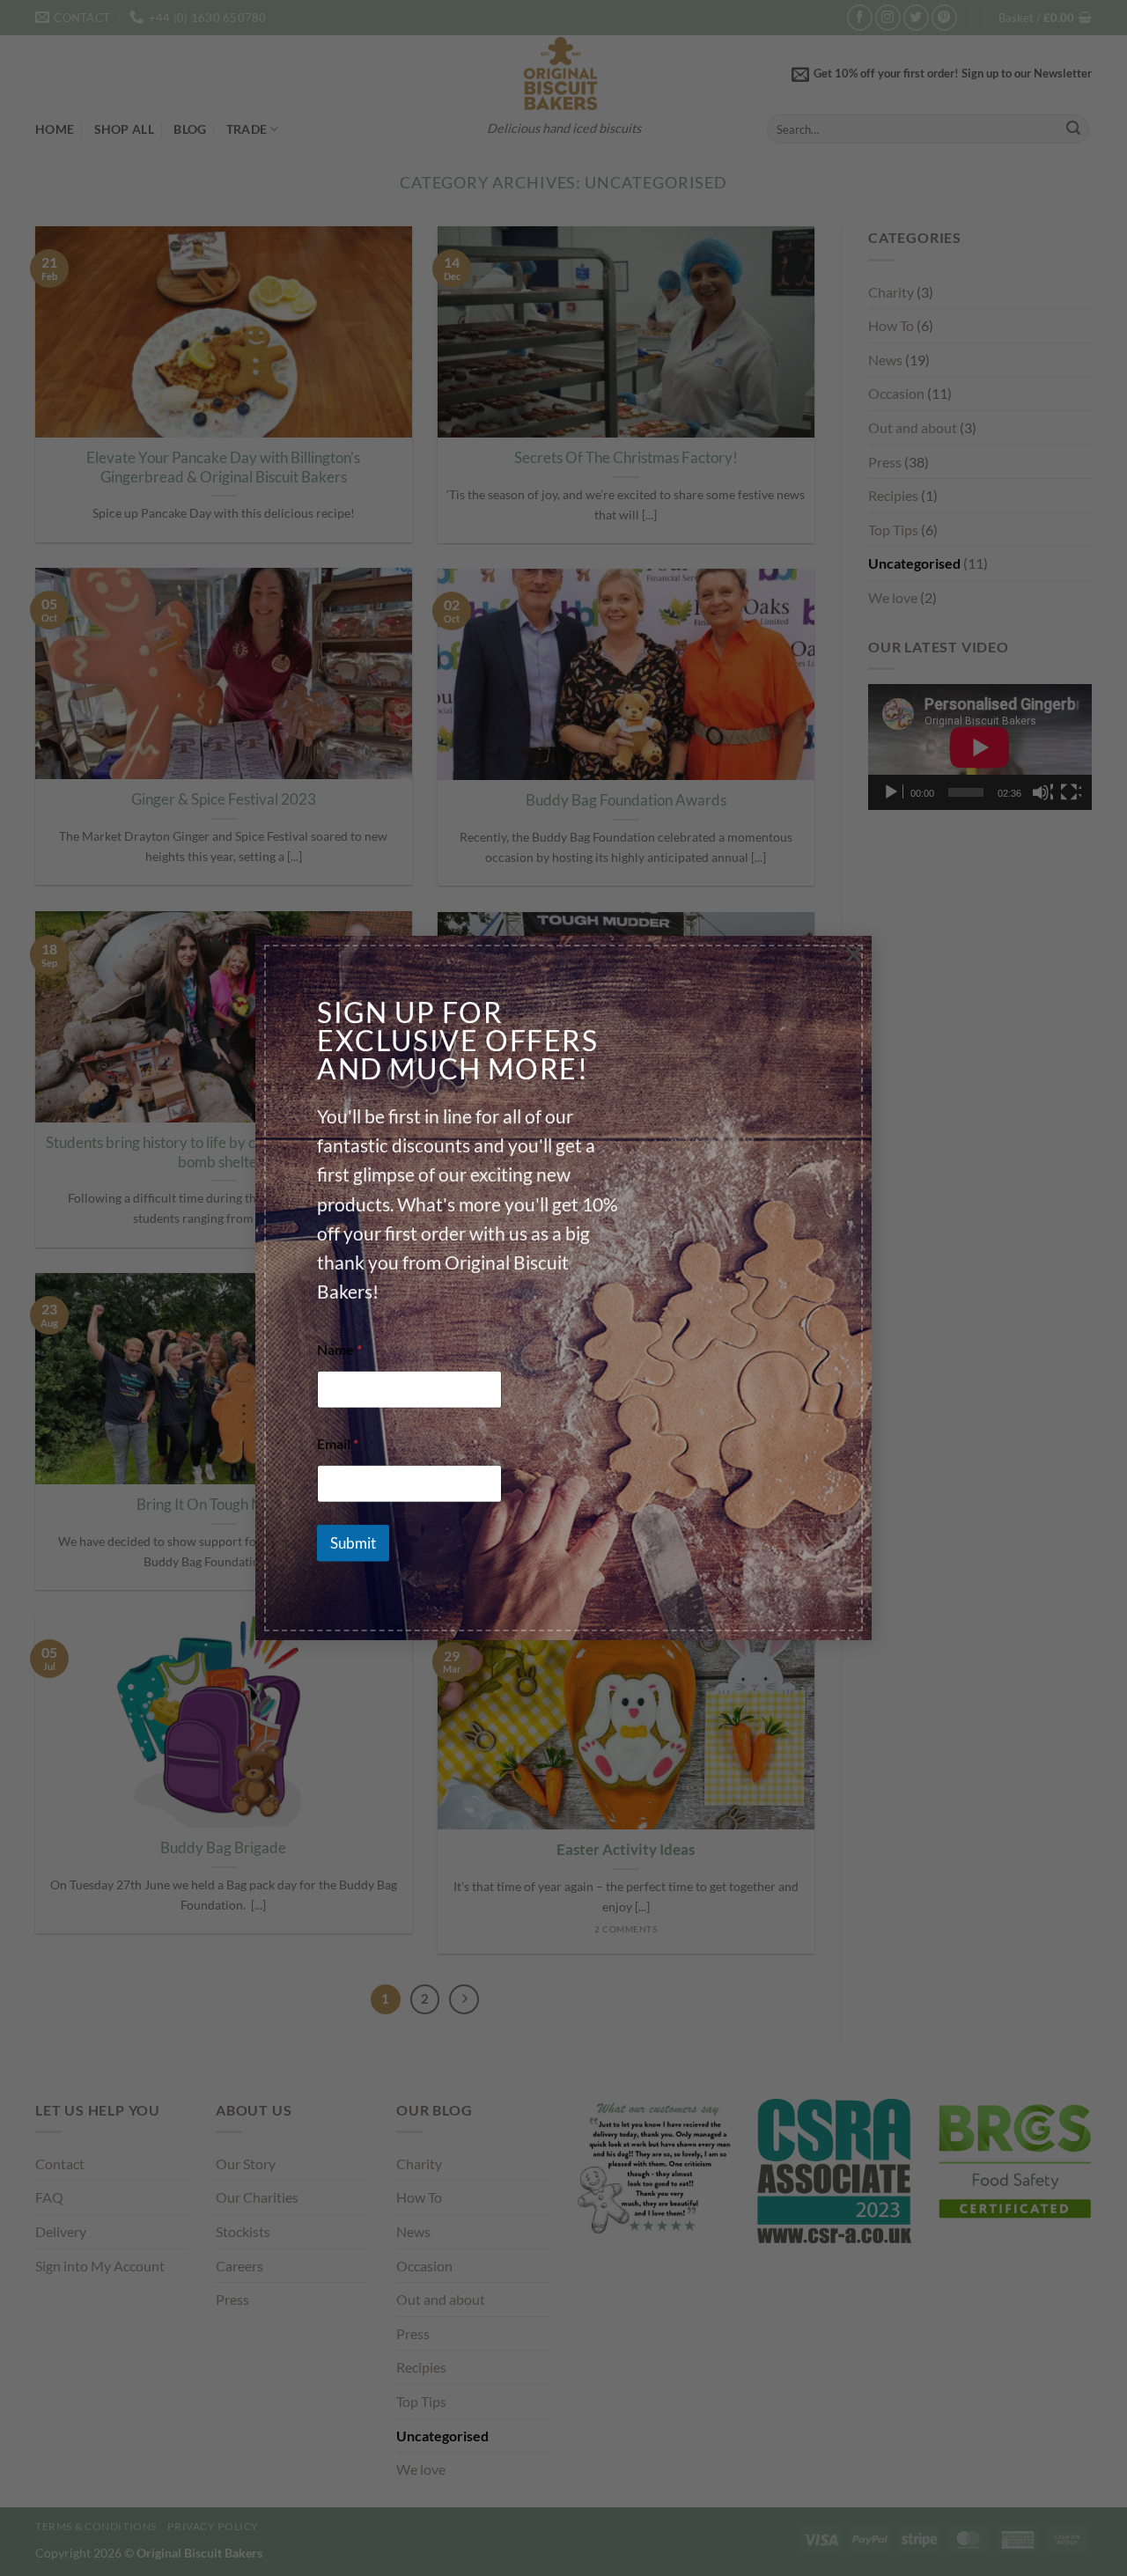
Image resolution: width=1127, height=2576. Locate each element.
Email (338, 1443)
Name (339, 1349)
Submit (353, 1544)
